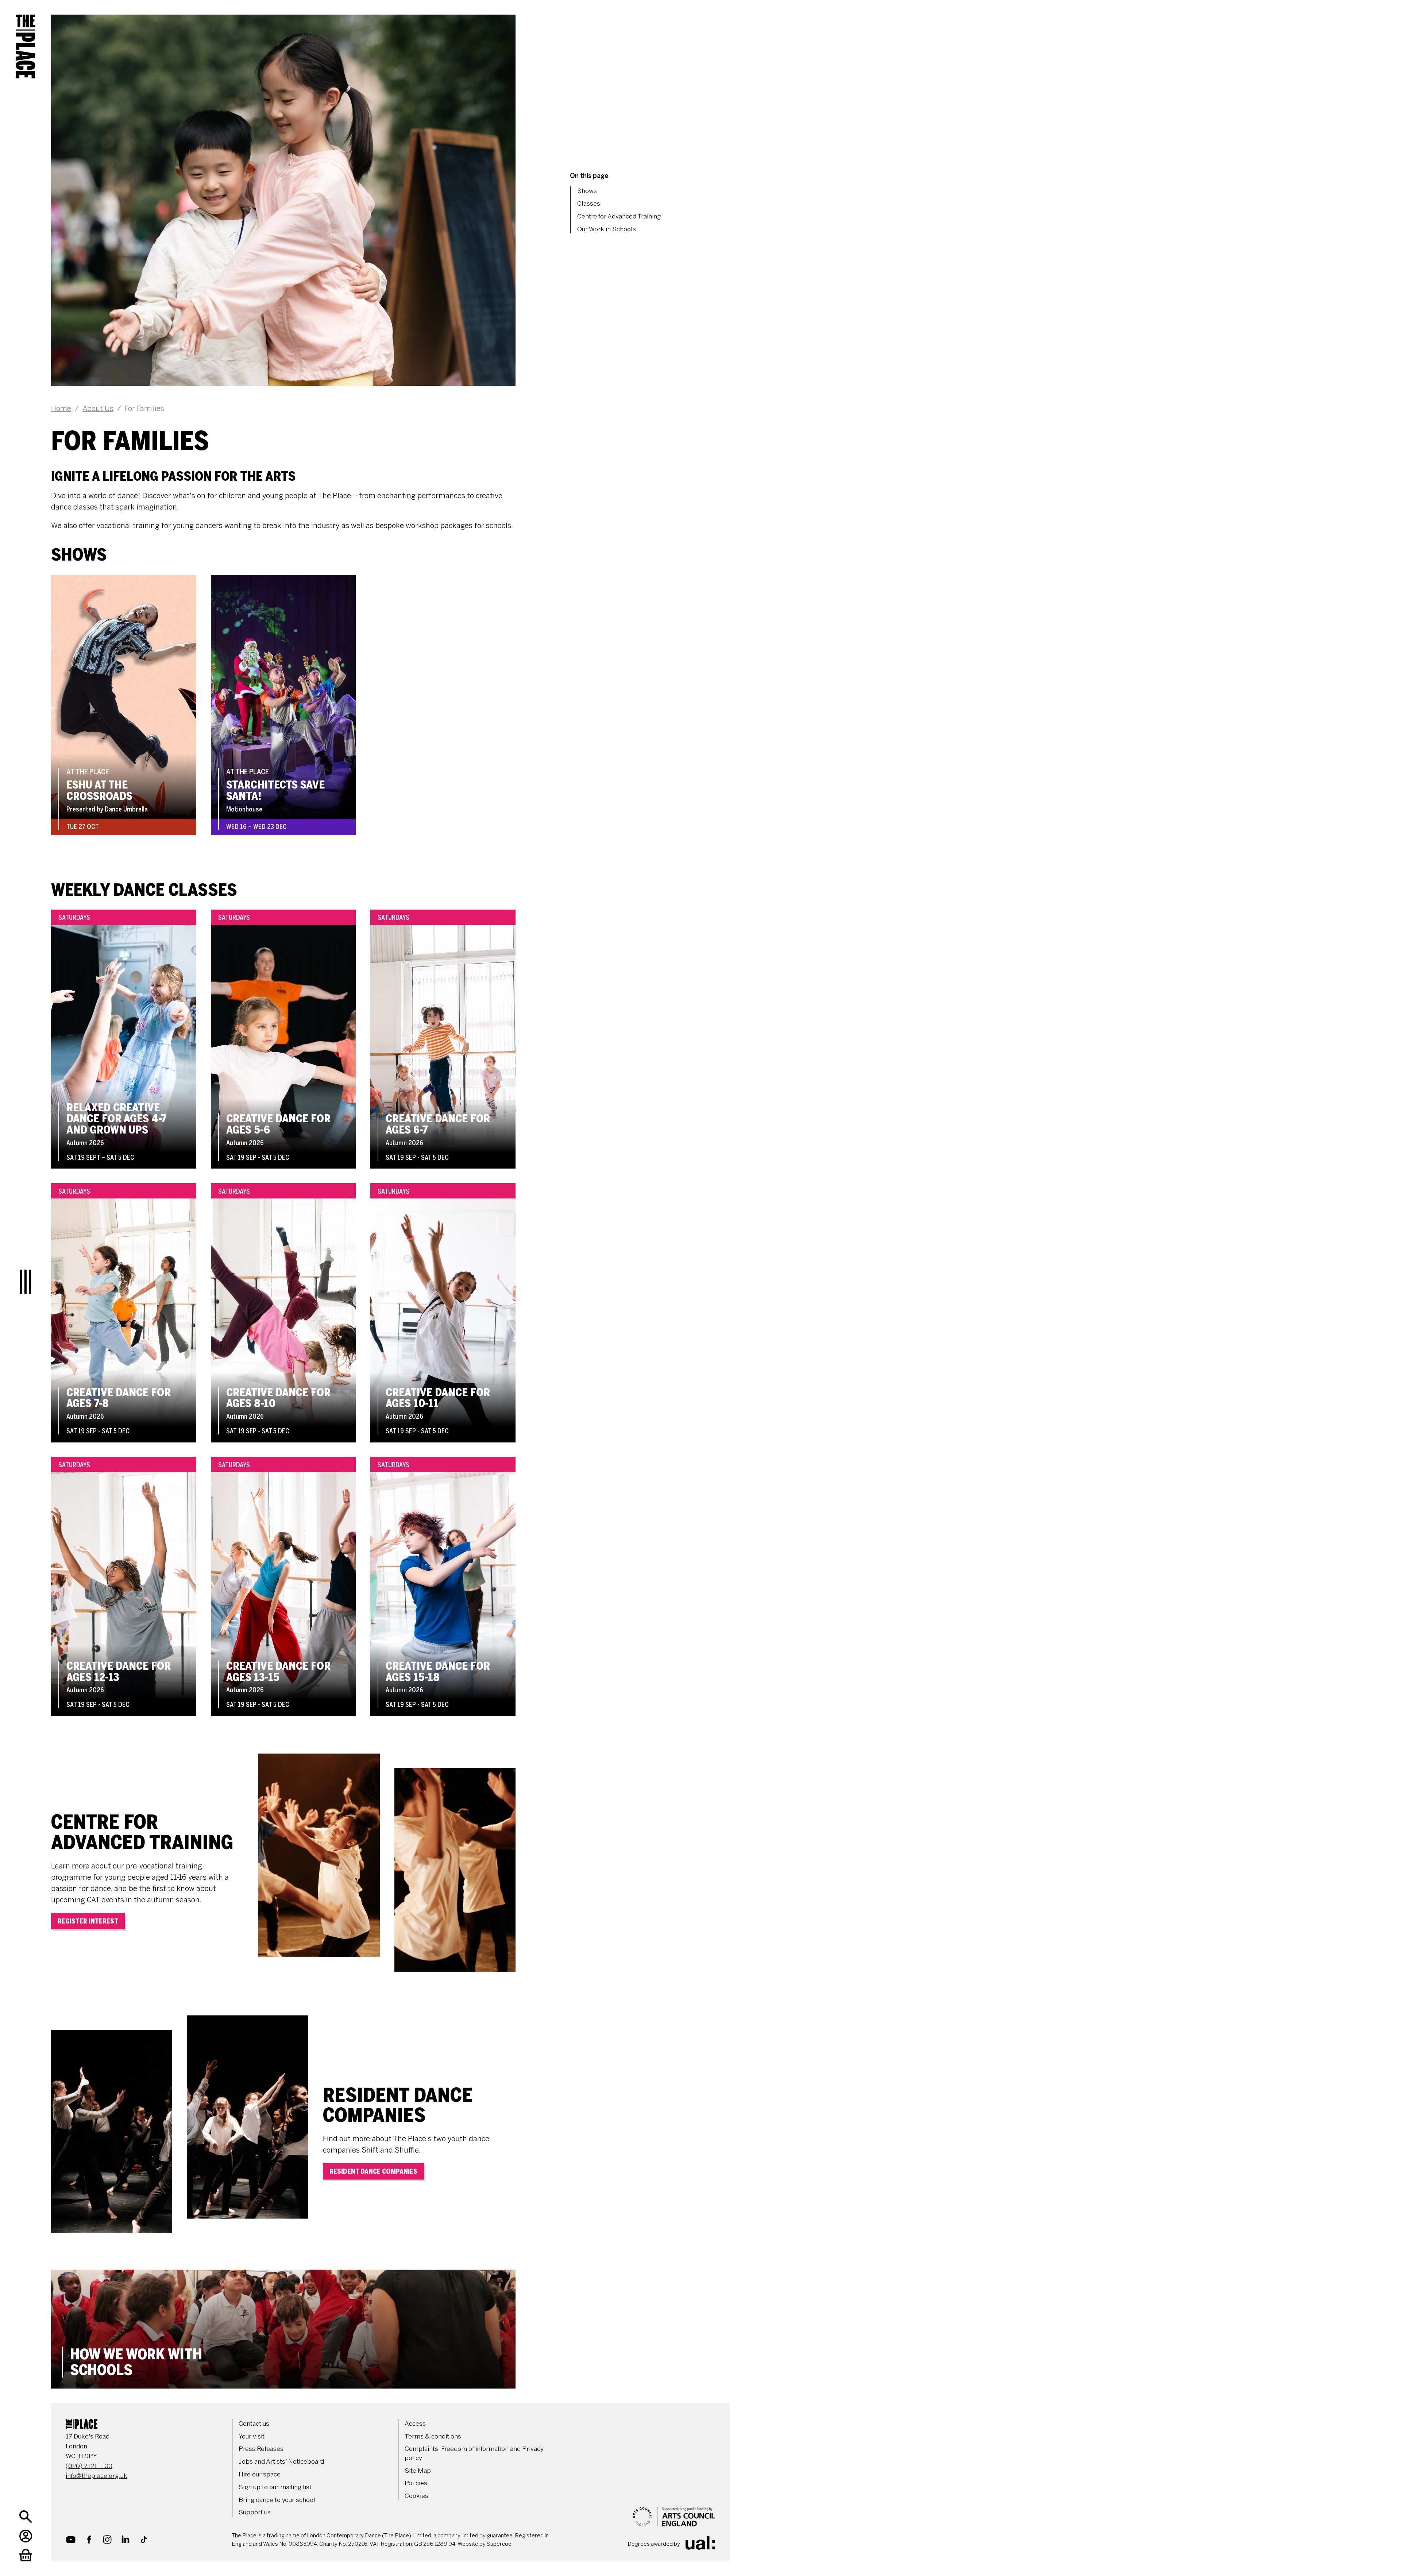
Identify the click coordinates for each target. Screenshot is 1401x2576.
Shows (587, 191)
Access (415, 2424)
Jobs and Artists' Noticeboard (281, 2461)
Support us (255, 2512)
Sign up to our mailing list (275, 2487)
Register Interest (88, 1921)
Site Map (418, 2471)
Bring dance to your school (277, 2500)
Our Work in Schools (607, 229)
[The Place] (26, 40)
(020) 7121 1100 (89, 2466)
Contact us (254, 2424)
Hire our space (260, 2474)
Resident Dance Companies (373, 2172)
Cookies (416, 2496)
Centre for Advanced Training (619, 216)
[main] (383, 1194)
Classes (589, 204)
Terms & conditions (433, 2436)
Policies (416, 2483)
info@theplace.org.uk (97, 2476)
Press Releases (261, 2449)
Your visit (252, 2436)
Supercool (500, 2544)
